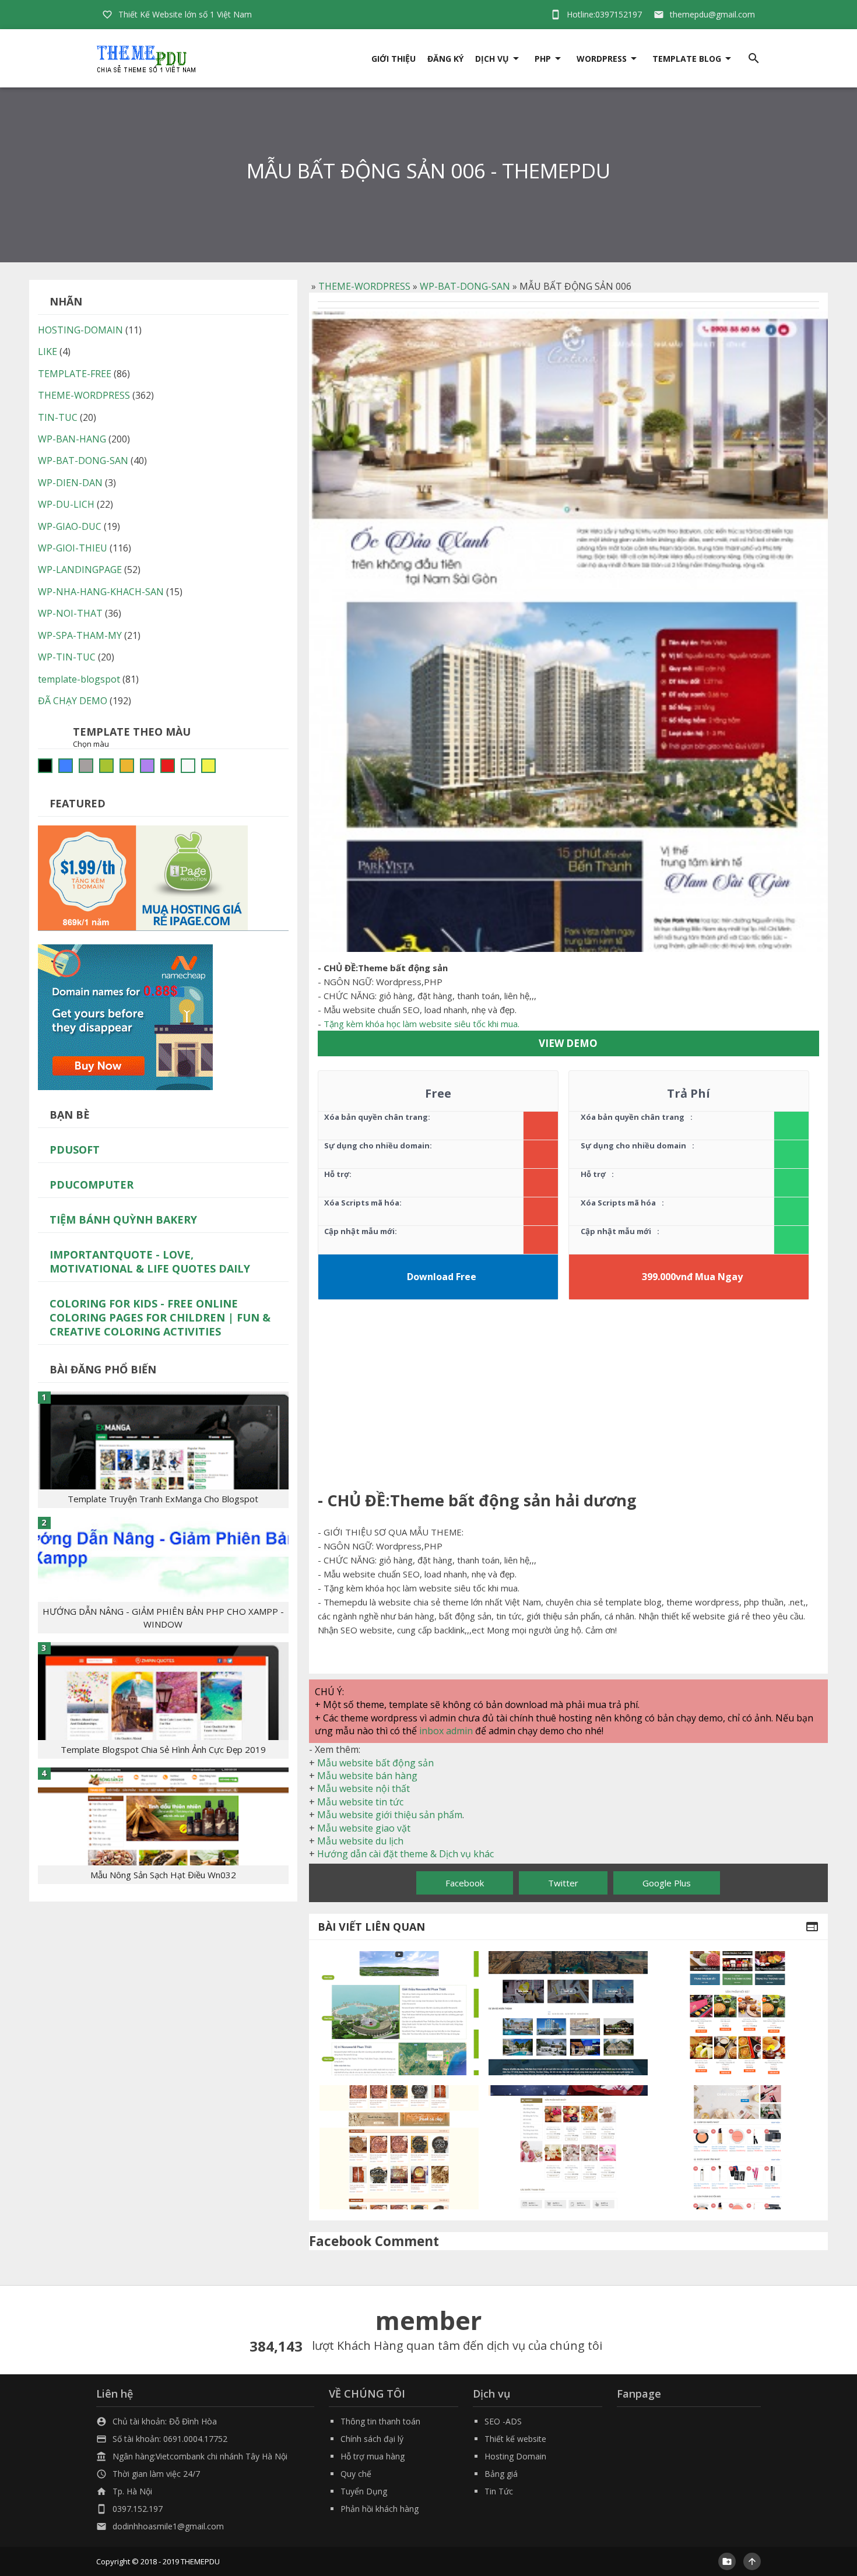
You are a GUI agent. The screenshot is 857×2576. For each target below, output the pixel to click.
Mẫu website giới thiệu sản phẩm (390, 1815)
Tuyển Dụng (364, 2491)
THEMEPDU (200, 2561)
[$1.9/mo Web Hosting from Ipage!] (143, 877)
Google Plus (667, 1883)
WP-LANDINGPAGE (80, 570)
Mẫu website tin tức (360, 1802)
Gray (86, 766)
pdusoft (75, 1150)
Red (168, 766)
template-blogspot (79, 679)
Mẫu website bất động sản (375, 1763)
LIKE (48, 352)
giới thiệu (394, 59)
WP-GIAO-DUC (70, 526)
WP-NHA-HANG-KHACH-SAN (101, 592)
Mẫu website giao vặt (364, 1828)
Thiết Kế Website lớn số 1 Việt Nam (185, 14)
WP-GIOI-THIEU (73, 548)
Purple (147, 766)
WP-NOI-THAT (70, 613)
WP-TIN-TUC (67, 657)
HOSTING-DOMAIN (80, 330)
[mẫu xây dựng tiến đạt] (568, 2013)
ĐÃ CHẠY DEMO (73, 701)
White (188, 766)
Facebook (465, 1883)
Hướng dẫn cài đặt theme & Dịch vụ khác (405, 1854)
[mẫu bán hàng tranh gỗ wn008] (399, 2147)
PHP (543, 59)
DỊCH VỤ (492, 59)
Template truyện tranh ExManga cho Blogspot (163, 1499)
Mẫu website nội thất (363, 1788)
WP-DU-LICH (66, 504)
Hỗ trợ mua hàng (373, 2456)
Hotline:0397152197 (604, 14)
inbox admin (446, 1731)
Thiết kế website (515, 2439)
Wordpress (602, 59)
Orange (127, 766)
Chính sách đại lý (372, 2439)
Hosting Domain (515, 2456)
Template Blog (687, 59)
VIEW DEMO (568, 1043)
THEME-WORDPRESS (364, 286)
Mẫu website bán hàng (367, 1776)
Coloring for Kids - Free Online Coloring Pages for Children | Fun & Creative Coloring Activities (160, 1317)
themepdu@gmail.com (712, 14)
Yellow (208, 766)
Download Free (442, 1277)
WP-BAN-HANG (72, 439)
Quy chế (356, 2474)
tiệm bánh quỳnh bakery (123, 1220)
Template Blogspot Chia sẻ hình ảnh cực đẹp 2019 (163, 1749)
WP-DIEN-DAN (70, 483)
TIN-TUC (58, 417)
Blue (66, 766)
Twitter (563, 1883)
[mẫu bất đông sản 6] (399, 2013)
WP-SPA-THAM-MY (80, 635)
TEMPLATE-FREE (75, 374)
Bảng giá (501, 2474)
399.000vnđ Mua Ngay (692, 1277)
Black (45, 766)
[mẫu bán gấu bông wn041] (568, 2147)
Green (106, 766)
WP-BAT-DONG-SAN (465, 286)
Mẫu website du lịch (360, 1841)
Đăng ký (445, 59)
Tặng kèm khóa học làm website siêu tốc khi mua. (422, 1024)
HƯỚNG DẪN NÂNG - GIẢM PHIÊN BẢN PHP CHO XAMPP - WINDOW (163, 1618)
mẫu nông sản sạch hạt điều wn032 (163, 1875)
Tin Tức (499, 2491)
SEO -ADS (503, 2421)
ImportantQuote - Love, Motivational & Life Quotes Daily (150, 1261)
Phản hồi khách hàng (380, 2509)
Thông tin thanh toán (380, 2421)
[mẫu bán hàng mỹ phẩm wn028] (738, 2147)
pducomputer (92, 1185)
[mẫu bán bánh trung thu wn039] (738, 2013)
